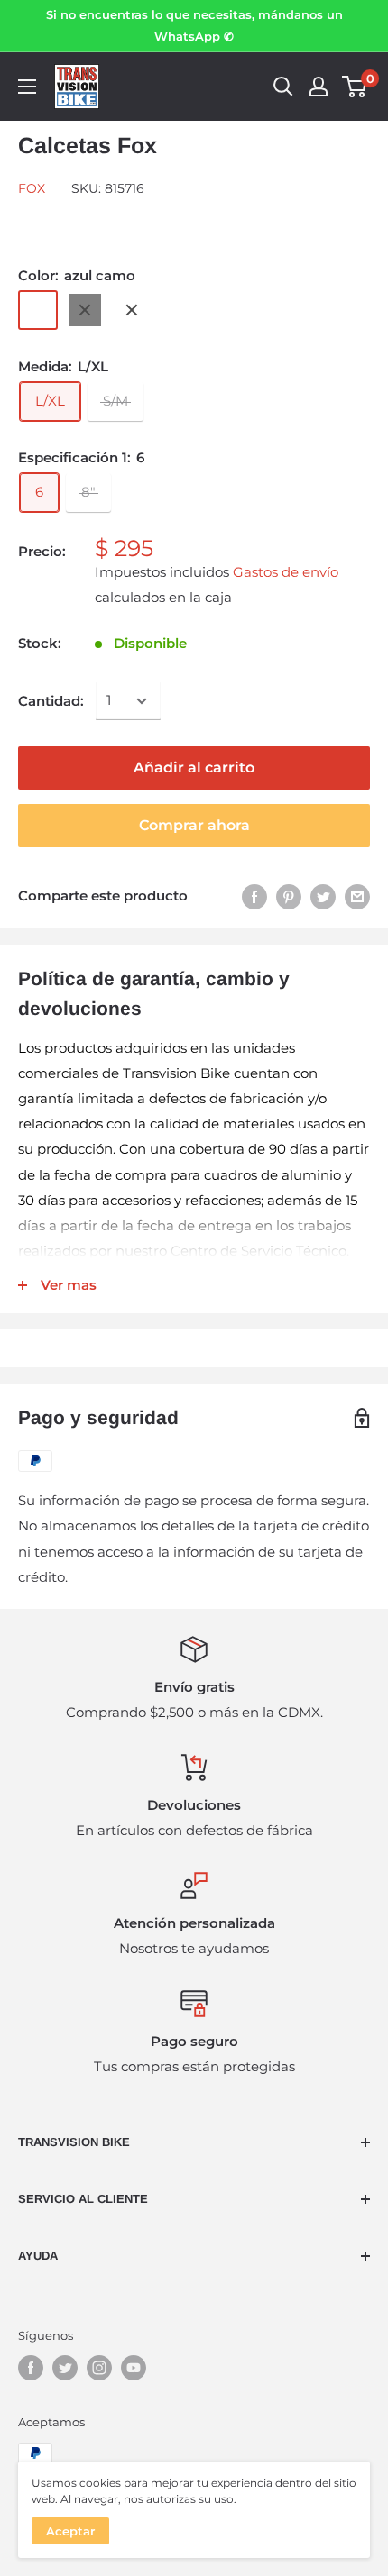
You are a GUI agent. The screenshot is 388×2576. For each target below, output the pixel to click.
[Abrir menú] (27, 87)
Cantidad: (51, 701)
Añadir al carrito (194, 767)
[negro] (85, 310)
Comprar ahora (194, 825)
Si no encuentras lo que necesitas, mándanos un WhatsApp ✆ (194, 25)
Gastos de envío (286, 572)
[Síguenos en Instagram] (99, 2368)
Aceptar (70, 2531)
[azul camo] (38, 310)
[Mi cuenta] (319, 87)
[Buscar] (283, 87)
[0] (355, 87)
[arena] (132, 310)
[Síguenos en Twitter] (65, 2368)
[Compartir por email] (357, 896)
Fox (32, 188)
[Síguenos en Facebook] (31, 2368)
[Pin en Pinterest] (289, 896)
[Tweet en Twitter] (323, 896)
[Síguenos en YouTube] (134, 2368)
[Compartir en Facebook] (254, 896)
